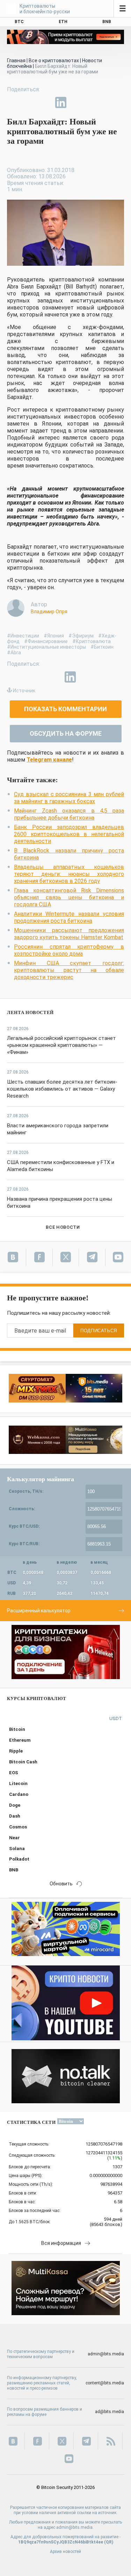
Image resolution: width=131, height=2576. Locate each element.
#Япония (54, 636)
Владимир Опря (49, 612)
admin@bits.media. (75, 2527)
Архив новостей (65, 2552)
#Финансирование (46, 641)
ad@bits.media (110, 2412)
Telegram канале (49, 760)
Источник (24, 691)
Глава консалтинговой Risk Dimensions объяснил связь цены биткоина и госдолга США (69, 897)
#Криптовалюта (92, 641)
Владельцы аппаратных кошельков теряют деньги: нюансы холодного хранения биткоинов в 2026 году (69, 874)
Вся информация (61, 2243)
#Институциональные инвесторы (46, 647)
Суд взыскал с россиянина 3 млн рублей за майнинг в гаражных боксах (69, 798)
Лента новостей (30, 1012)
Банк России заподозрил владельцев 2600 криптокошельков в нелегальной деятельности (69, 834)
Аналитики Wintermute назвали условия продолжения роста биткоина (69, 917)
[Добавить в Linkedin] (61, 102)
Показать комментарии (65, 709)
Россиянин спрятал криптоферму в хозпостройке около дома (69, 950)
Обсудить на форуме (66, 733)
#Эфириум (81, 636)
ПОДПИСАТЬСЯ (99, 1331)
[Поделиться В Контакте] (77, 102)
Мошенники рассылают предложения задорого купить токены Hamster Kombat (69, 934)
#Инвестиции (23, 636)
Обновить (61, 1884)
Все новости (63, 1227)
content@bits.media (105, 2383)
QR (109, 2542)
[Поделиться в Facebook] (13, 102)
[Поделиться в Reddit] (93, 102)
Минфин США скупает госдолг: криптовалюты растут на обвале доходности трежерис (69, 970)
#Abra (14, 652)
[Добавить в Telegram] (45, 102)
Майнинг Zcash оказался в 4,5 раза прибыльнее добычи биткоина (69, 814)
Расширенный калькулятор (39, 1611)
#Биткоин (102, 647)
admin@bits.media (106, 2354)
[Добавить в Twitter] (29, 102)
